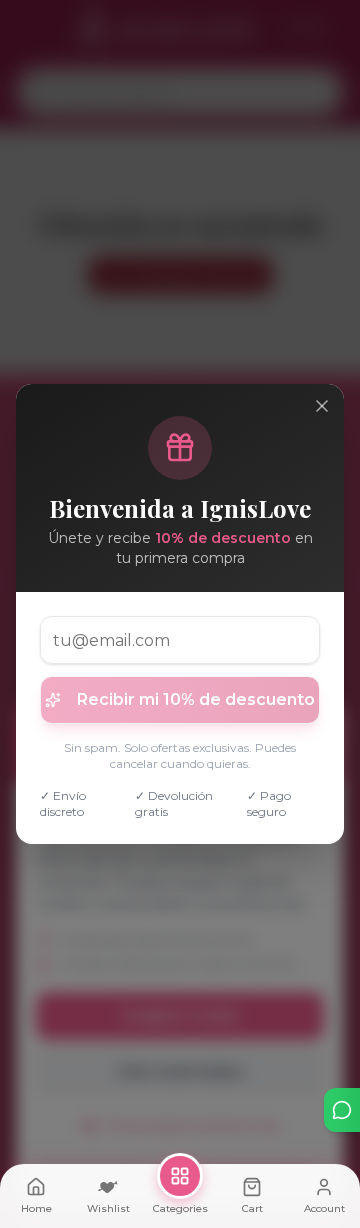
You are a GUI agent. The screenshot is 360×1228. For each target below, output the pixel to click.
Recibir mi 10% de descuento (196, 699)
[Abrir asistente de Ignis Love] (342, 1110)
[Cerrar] (322, 406)
